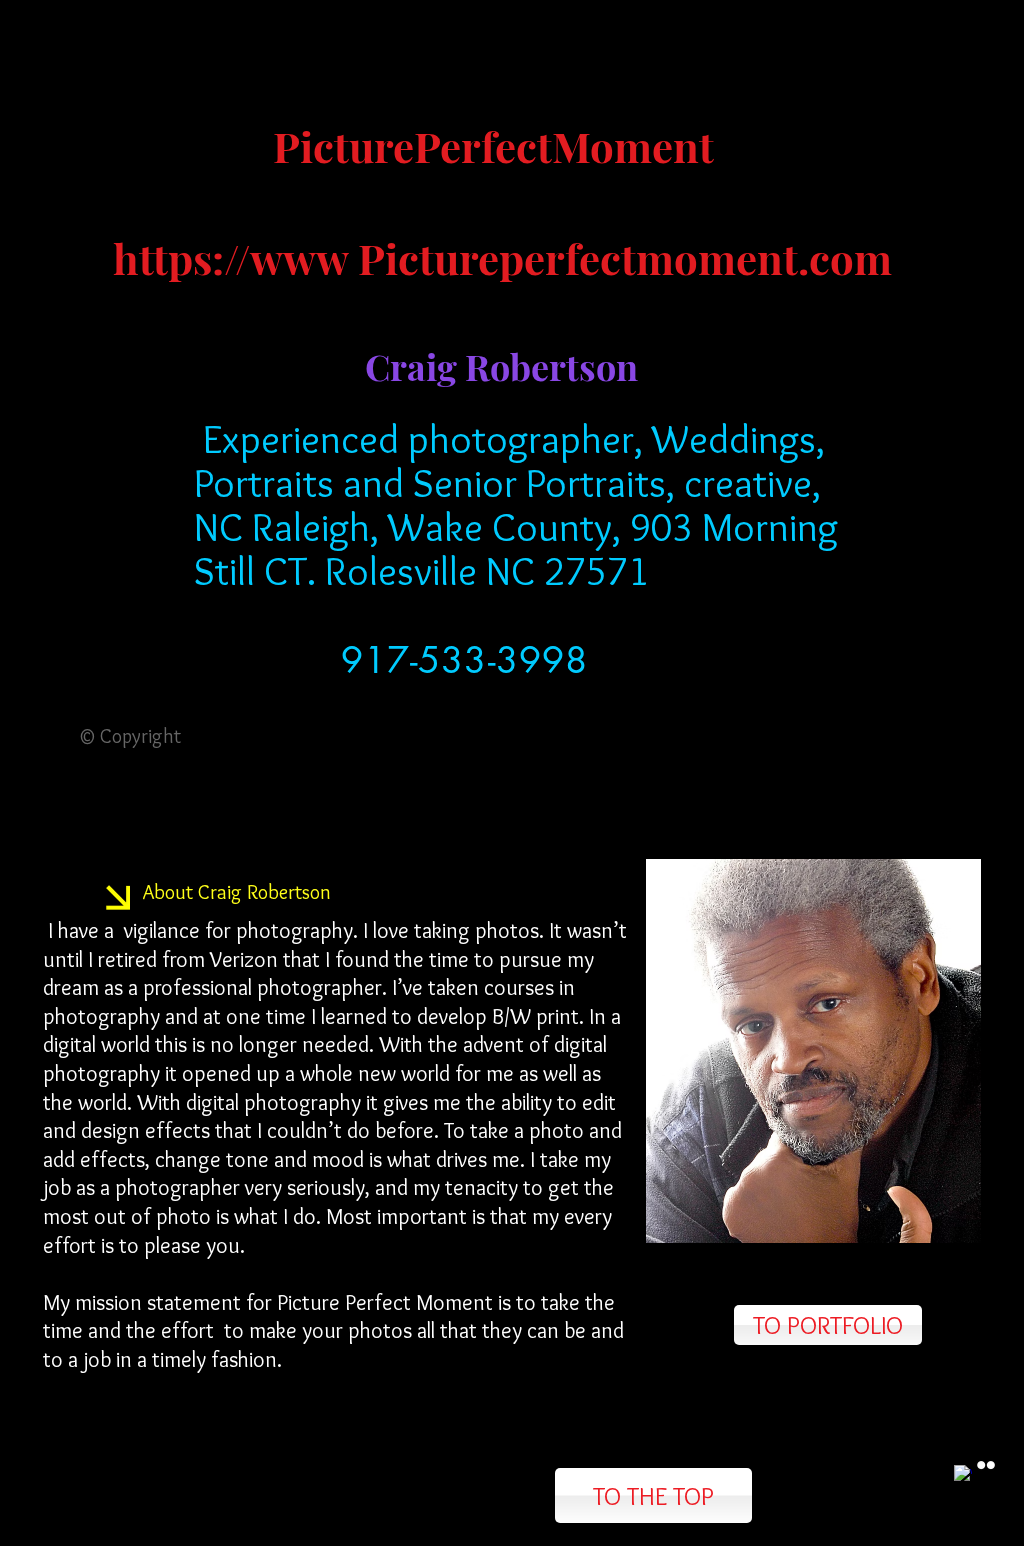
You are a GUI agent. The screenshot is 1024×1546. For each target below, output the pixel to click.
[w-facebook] (963, 1474)
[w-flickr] (986, 1465)
